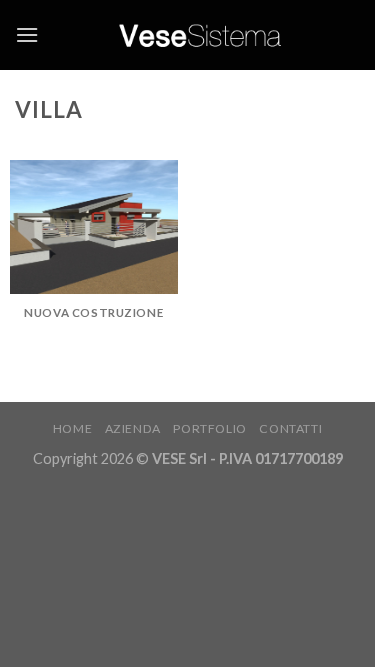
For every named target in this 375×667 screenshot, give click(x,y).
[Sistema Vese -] (199, 34)
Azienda (133, 428)
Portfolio (210, 428)
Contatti (290, 428)
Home (72, 428)
